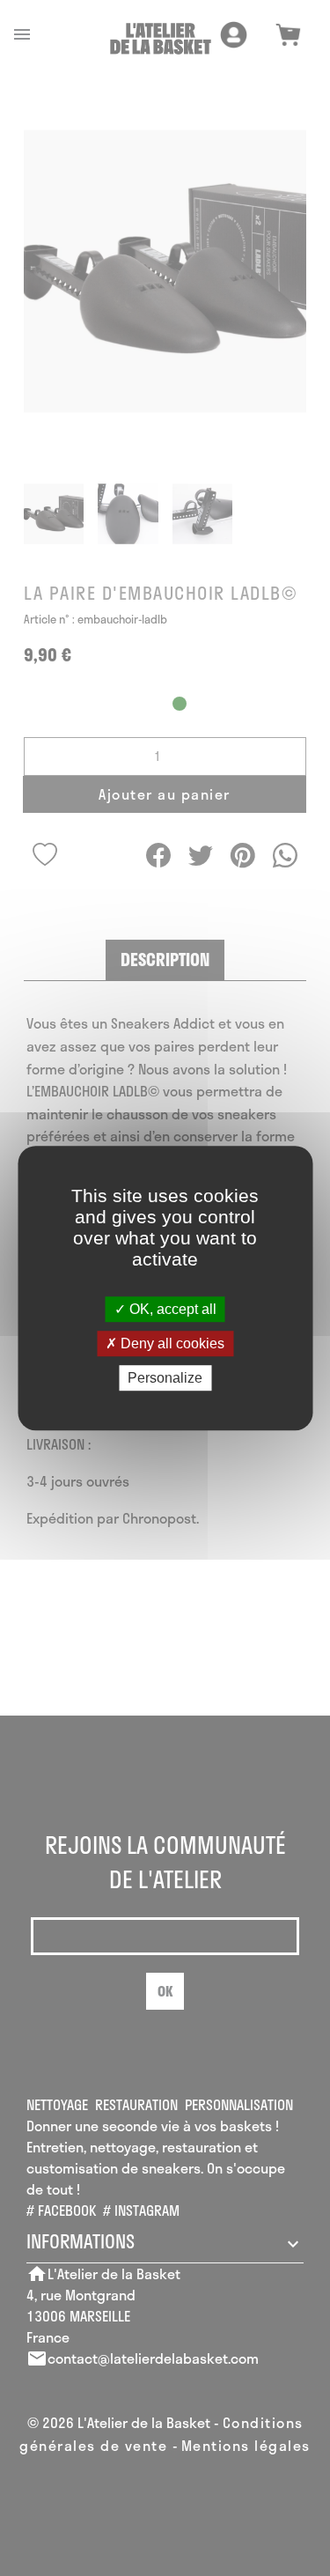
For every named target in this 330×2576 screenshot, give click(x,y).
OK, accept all (171, 1309)
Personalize (165, 1378)
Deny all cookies (171, 1343)
